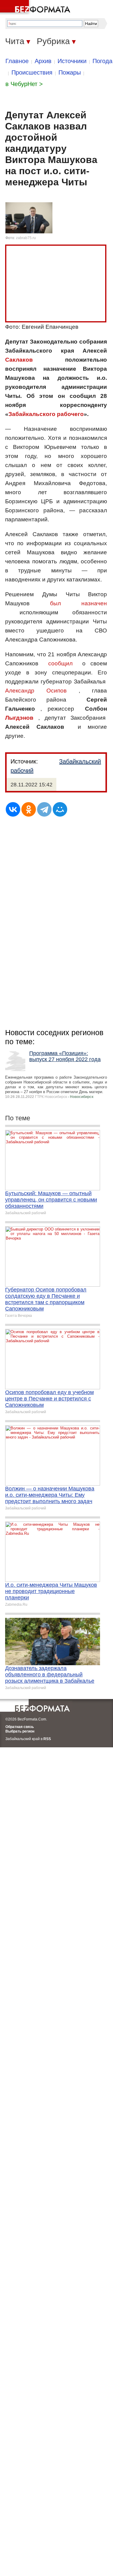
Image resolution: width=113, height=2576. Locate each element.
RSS (47, 1739)
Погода (102, 61)
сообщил (60, 663)
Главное (17, 61)
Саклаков (19, 360)
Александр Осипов (36, 691)
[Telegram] (44, 809)
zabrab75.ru (26, 238)
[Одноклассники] (29, 809)
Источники (72, 61)
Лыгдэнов (19, 718)
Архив (43, 61)
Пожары (70, 72)
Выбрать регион (20, 1731)
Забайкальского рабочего (46, 414)
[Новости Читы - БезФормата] (36, 8)
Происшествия (32, 72)
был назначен (78, 603)
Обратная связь (20, 1727)
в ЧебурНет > (24, 84)
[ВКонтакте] (13, 809)
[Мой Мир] (60, 809)
